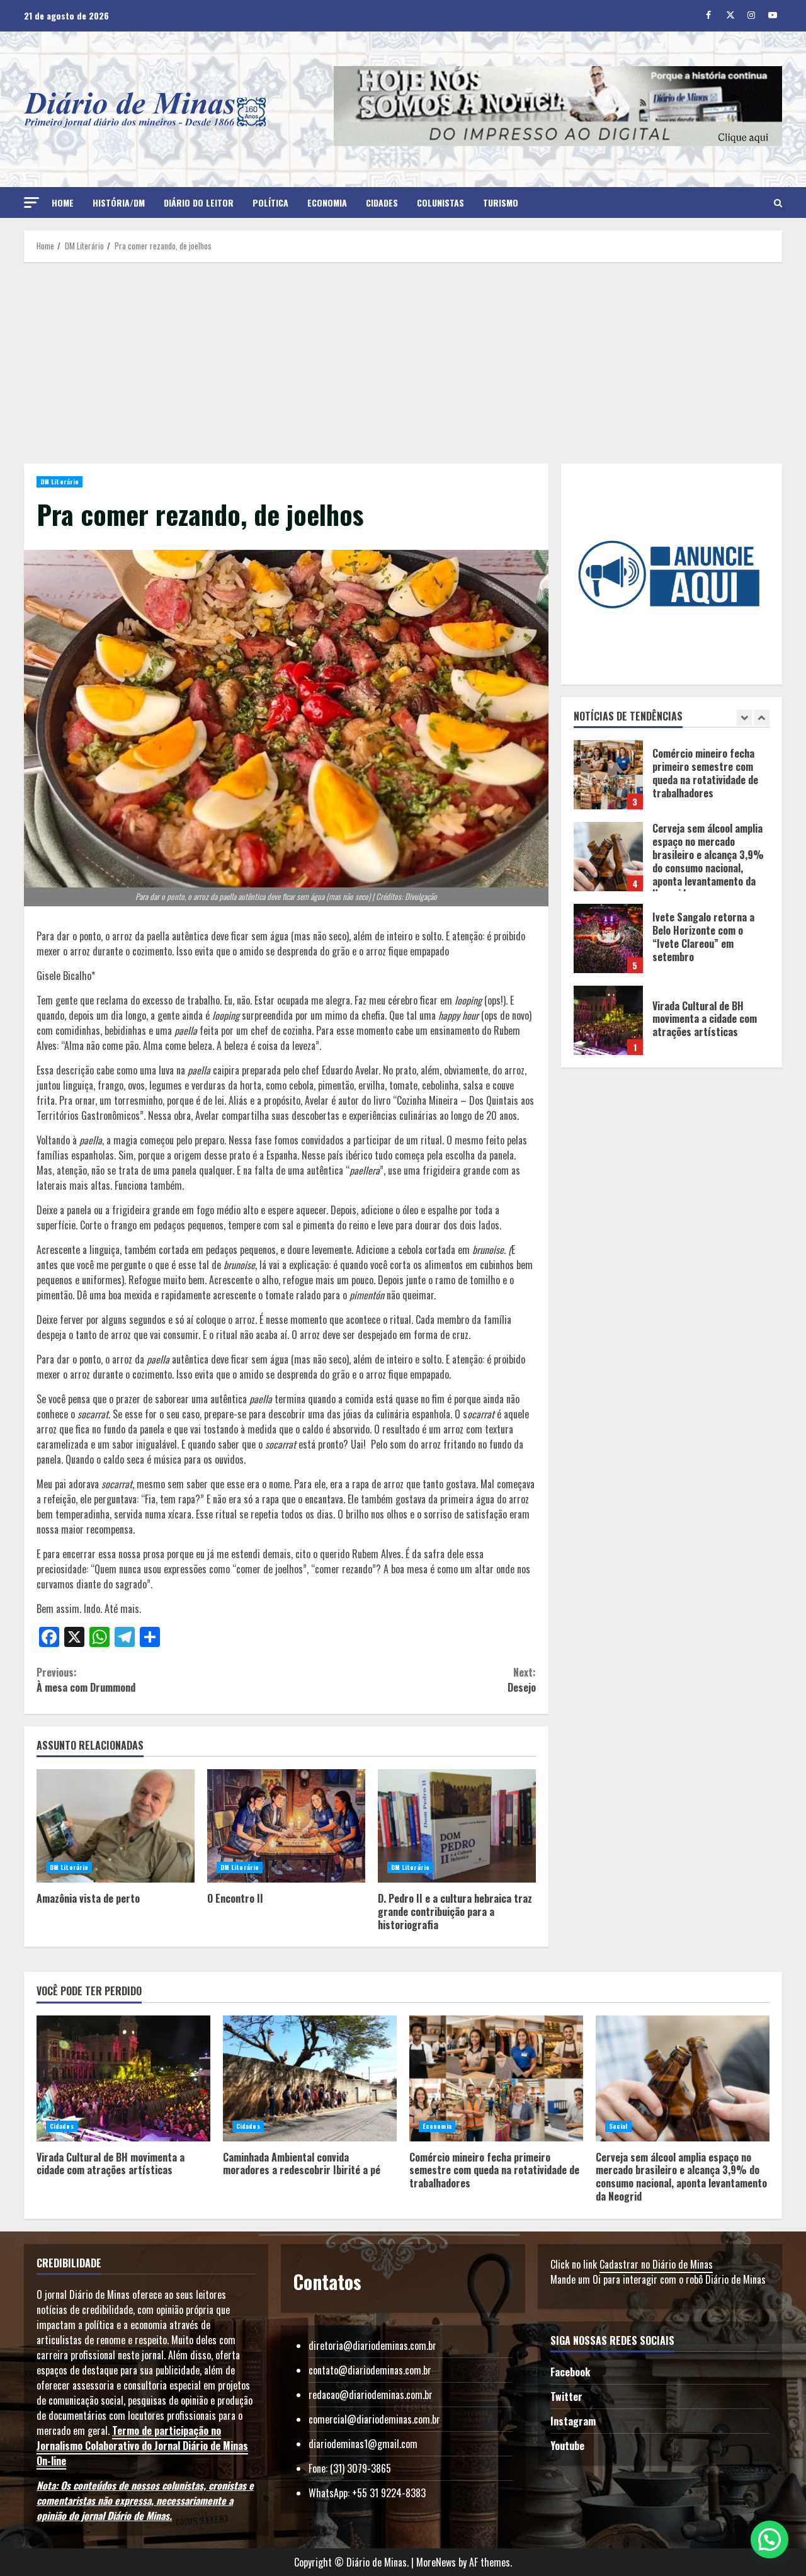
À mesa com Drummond (86, 1680)
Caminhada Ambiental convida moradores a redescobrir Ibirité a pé (608, 1020)
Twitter (566, 2396)
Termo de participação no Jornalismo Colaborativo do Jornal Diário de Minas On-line (142, 2446)
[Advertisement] (403, 363)
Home (63, 202)
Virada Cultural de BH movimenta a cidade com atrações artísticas (608, 938)
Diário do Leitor (199, 202)
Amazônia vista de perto (116, 1826)
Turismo (501, 202)
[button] (31, 202)
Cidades (382, 202)
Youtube (567, 2446)
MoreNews (436, 2562)
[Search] (778, 203)
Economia (327, 202)
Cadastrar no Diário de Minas (656, 2264)
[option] (672, 781)
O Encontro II (286, 1826)
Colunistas (440, 202)
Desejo (521, 1680)
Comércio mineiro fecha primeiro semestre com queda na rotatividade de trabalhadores (496, 2078)
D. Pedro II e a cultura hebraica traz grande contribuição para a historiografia (457, 1826)
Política (270, 202)
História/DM (119, 202)
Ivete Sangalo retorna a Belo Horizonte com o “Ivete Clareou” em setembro (608, 857)
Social (618, 2126)
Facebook (570, 2372)
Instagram (573, 2421)
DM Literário (60, 482)
